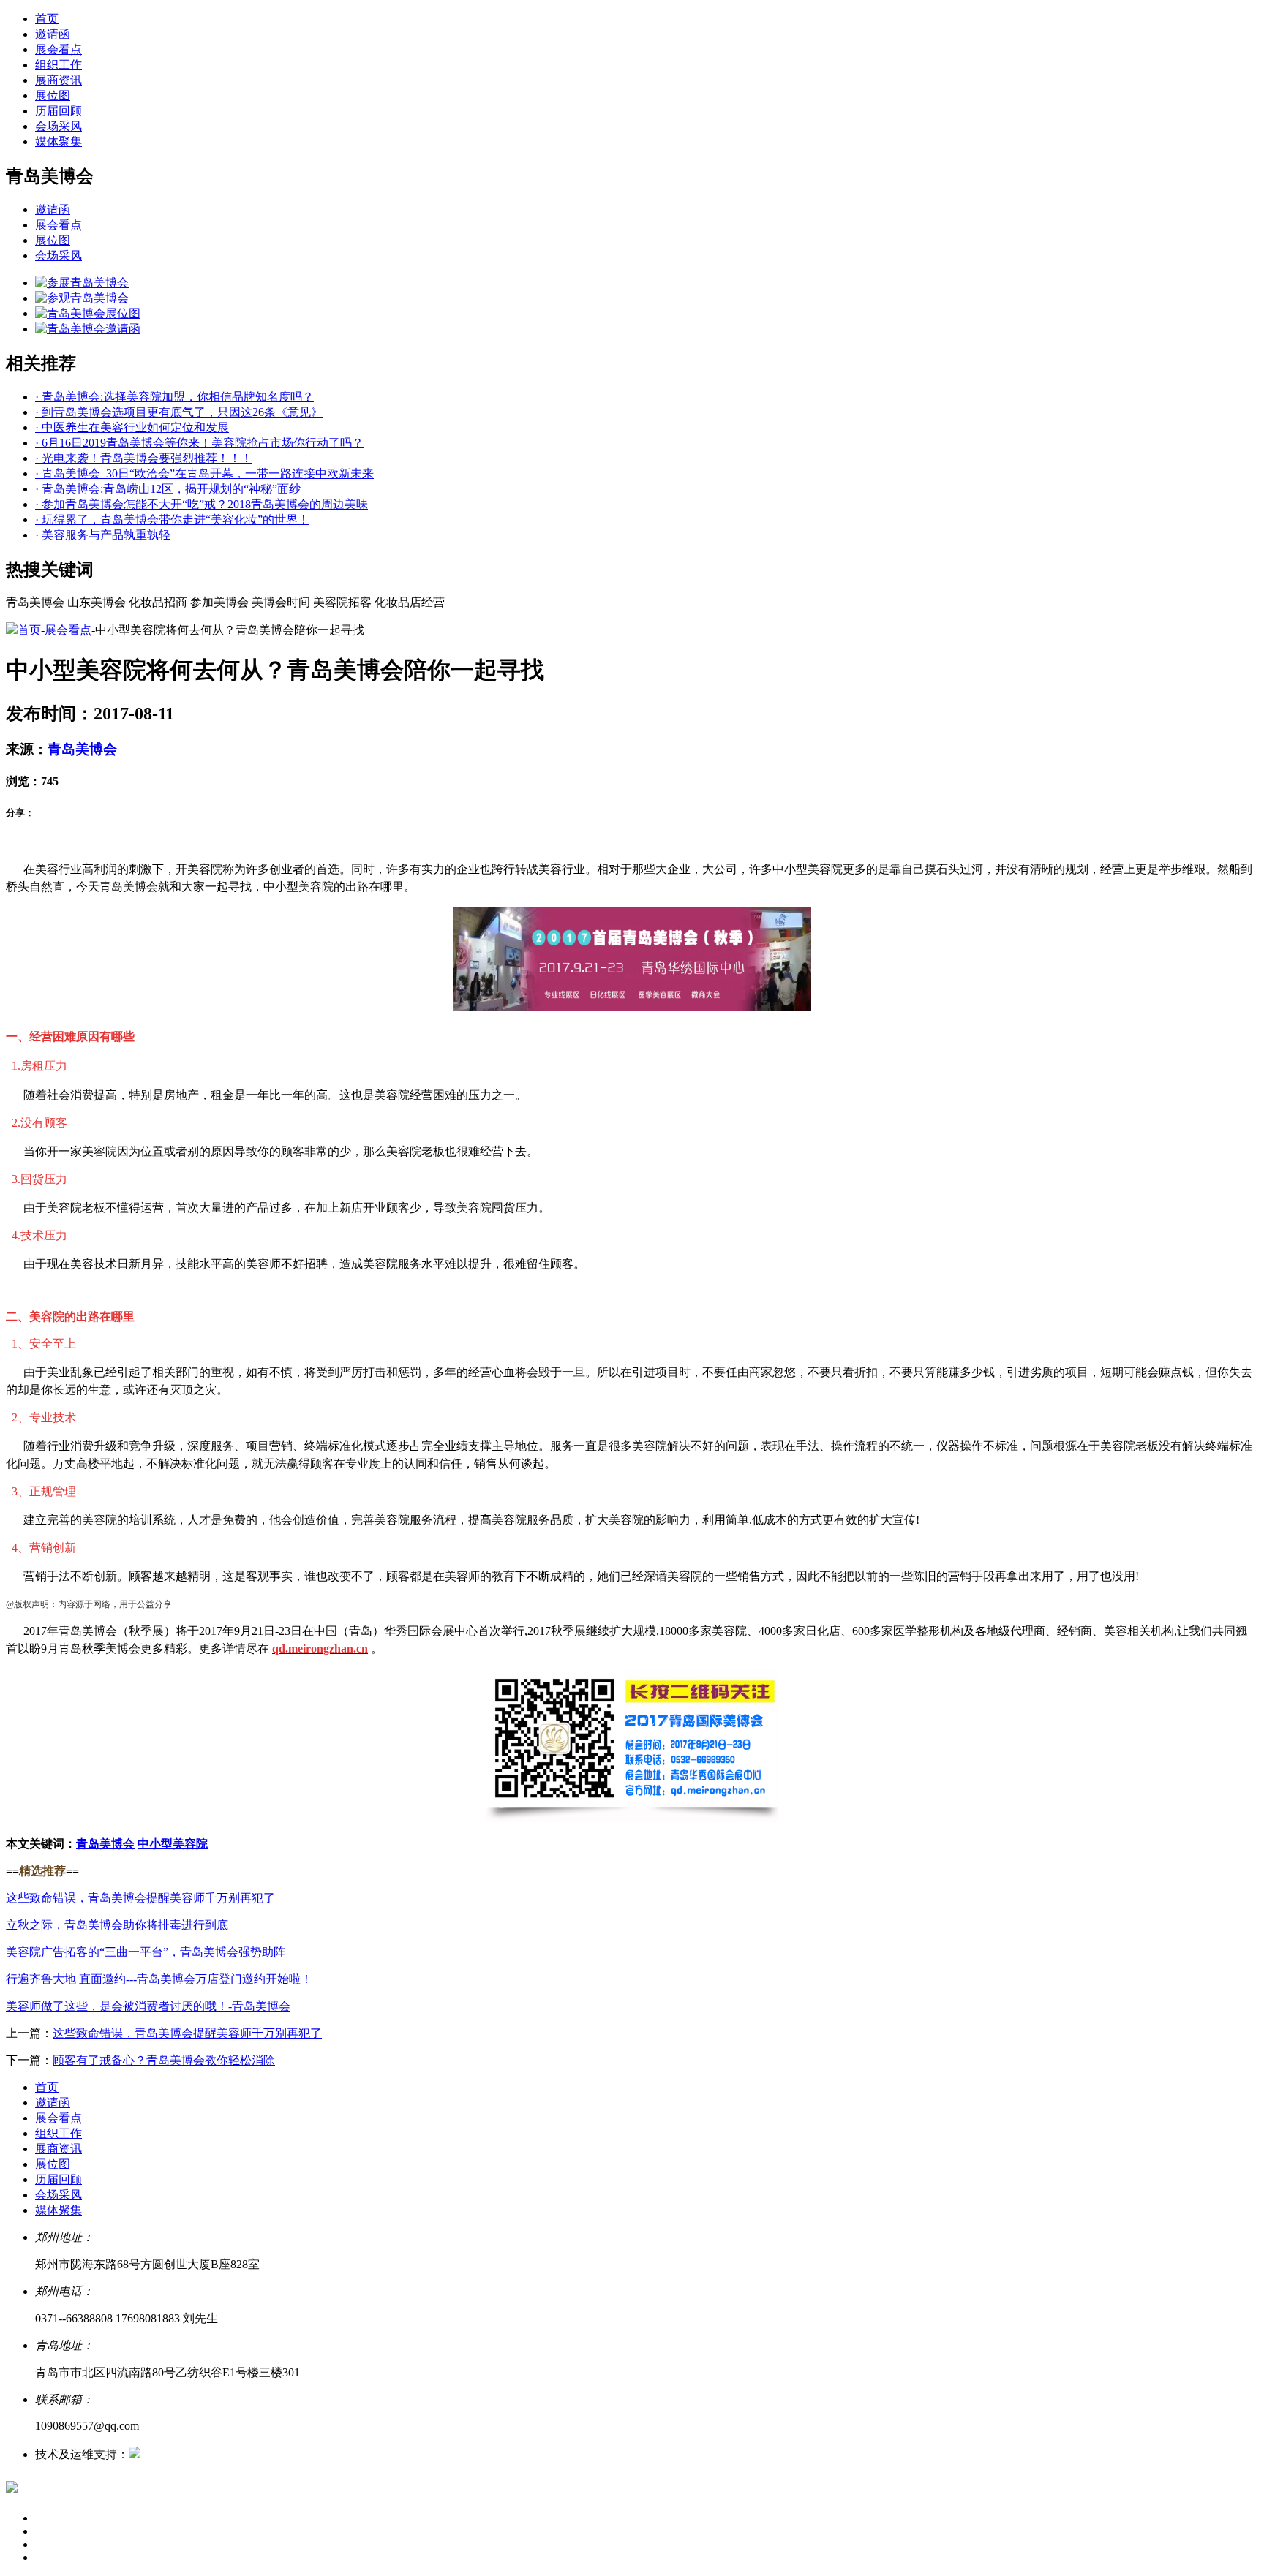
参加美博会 (219, 602)
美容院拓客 (342, 602)
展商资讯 (59, 80)
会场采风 (59, 126)
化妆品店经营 (410, 602)
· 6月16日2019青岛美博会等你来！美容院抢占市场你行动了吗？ (199, 443)
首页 (47, 19)
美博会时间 (281, 602)
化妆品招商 (158, 602)
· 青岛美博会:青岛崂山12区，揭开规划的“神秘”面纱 (168, 489)
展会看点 (59, 49)
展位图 (53, 95)
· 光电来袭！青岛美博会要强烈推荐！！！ (144, 458)
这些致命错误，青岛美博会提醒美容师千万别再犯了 (187, 2033)
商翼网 (158, 2454)
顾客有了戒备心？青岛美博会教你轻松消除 (164, 2060)
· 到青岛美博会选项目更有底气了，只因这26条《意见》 (179, 412)
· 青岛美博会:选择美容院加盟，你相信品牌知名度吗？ (174, 397)
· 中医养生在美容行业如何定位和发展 (132, 427)
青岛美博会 (35, 602)
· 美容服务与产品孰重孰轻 (103, 535)
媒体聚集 (59, 141)
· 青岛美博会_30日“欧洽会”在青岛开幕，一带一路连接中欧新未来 (204, 473)
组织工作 (59, 65)
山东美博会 (97, 602)
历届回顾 (59, 111)
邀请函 (53, 34)
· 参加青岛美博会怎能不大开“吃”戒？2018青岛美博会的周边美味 (202, 504)
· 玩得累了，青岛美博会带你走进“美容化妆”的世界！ (172, 520)
